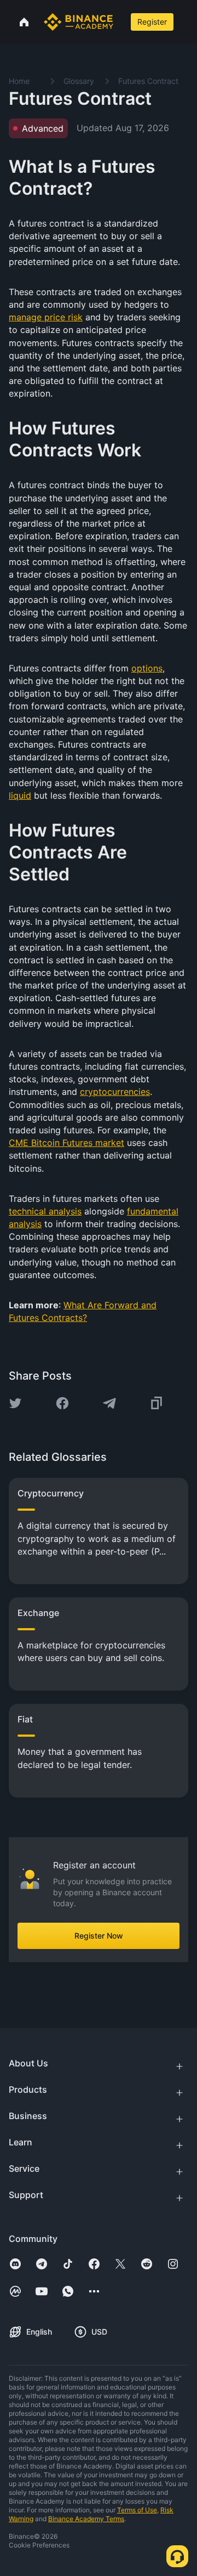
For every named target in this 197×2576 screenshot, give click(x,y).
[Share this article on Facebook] (62, 1403)
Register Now (99, 1936)
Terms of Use (137, 2510)
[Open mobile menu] (187, 22)
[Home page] (79, 22)
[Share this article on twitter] (15, 1403)
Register (152, 22)
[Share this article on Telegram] (109, 1403)
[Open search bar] (121, 22)
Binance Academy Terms (86, 2519)
